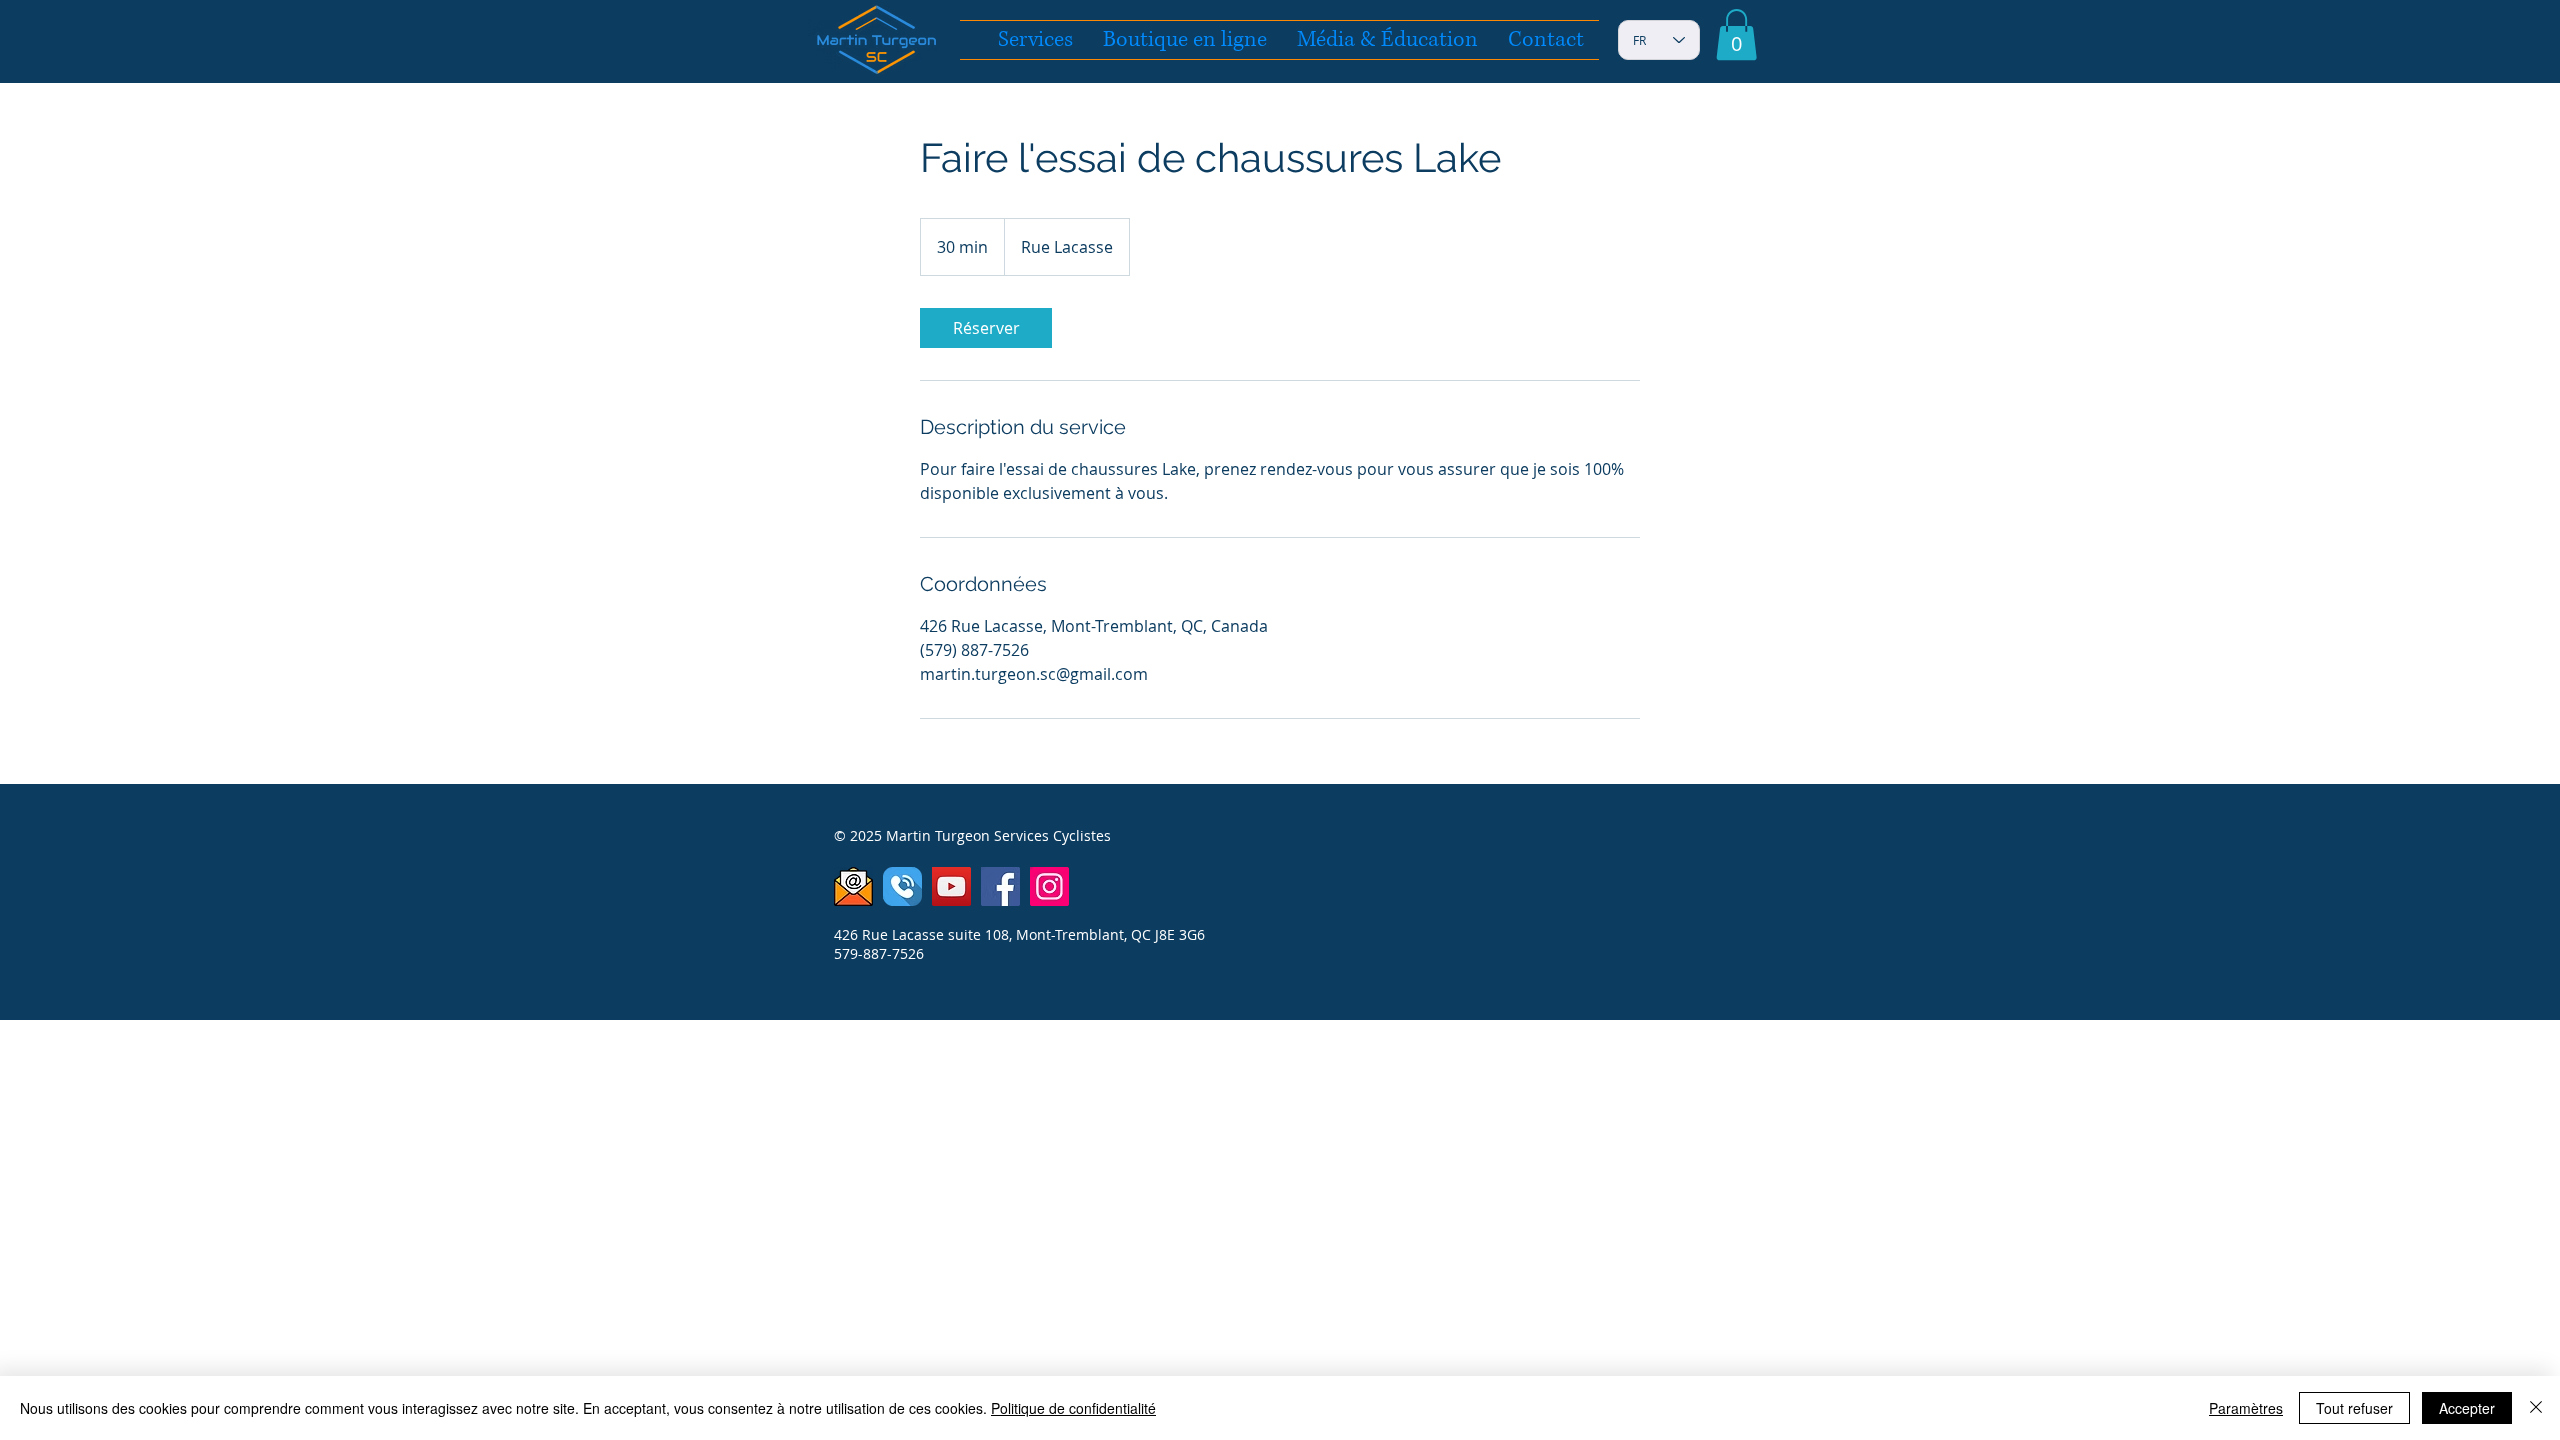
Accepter (2467, 1408)
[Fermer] (2536, 1408)
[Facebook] (1000, 886)
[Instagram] (1049, 886)
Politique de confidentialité (1073, 1408)
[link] (986, 328)
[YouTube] (951, 886)
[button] (1736, 34)
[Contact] (853, 886)
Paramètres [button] (2246, 1408)
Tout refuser (2354, 1408)
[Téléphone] (902, 886)
